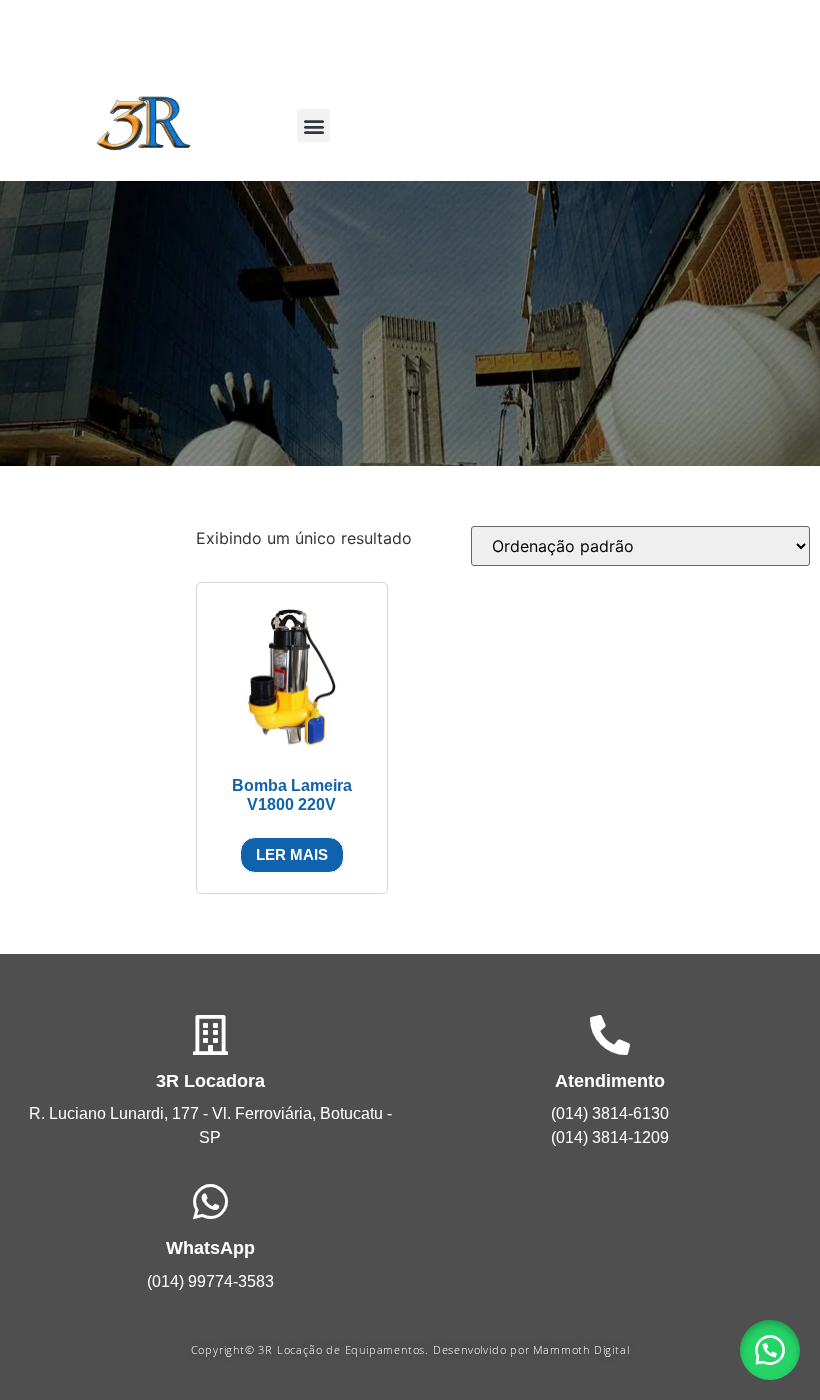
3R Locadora (210, 1081)
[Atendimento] (610, 1035)
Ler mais (292, 854)
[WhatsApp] (210, 1202)
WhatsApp (210, 1248)
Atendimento (610, 1081)
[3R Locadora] (210, 1035)
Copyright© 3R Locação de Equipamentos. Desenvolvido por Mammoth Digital (410, 1349)
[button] (313, 125)
